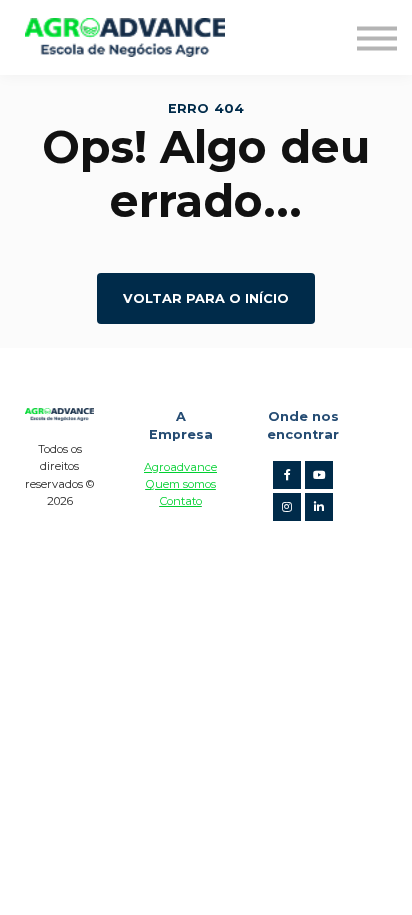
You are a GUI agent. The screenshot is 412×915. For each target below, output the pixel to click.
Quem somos (181, 484)
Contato (181, 501)
